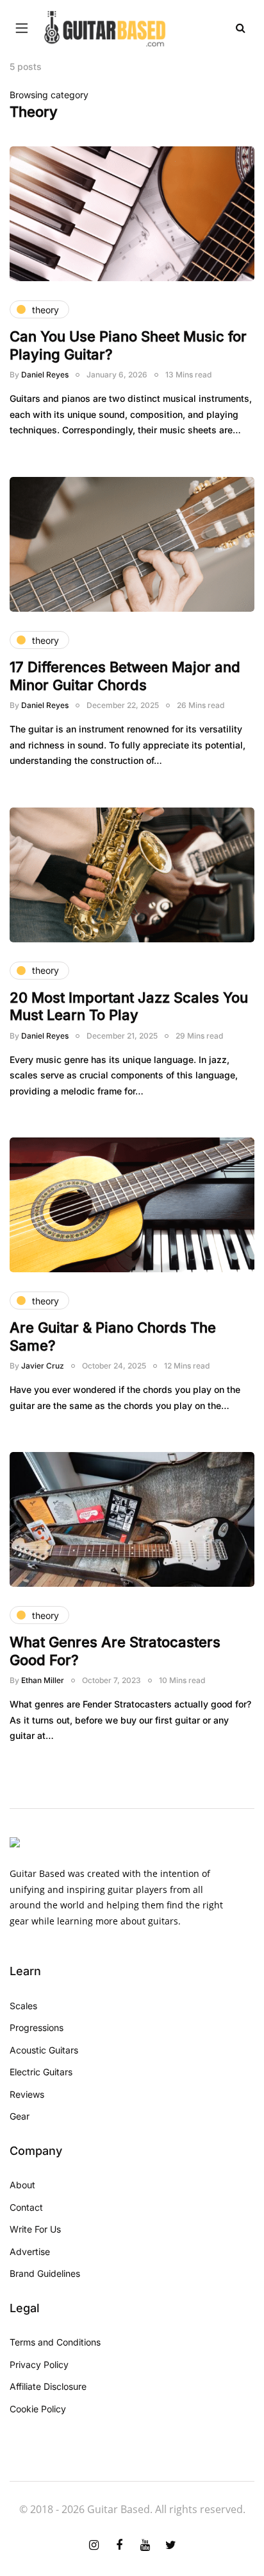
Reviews (27, 2094)
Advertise (30, 2252)
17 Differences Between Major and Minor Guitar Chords (125, 676)
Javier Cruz (43, 1366)
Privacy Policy (39, 2364)
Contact (26, 2207)
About (22, 2185)
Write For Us (35, 2229)
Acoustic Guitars (44, 2050)
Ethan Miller (43, 1680)
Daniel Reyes (45, 375)
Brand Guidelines (45, 2273)
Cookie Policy (38, 2409)
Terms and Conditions (55, 2342)
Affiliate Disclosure (48, 2386)
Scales (23, 2006)
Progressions (37, 2027)
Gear (20, 2116)
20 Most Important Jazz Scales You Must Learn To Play (129, 1007)
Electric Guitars (41, 2072)
